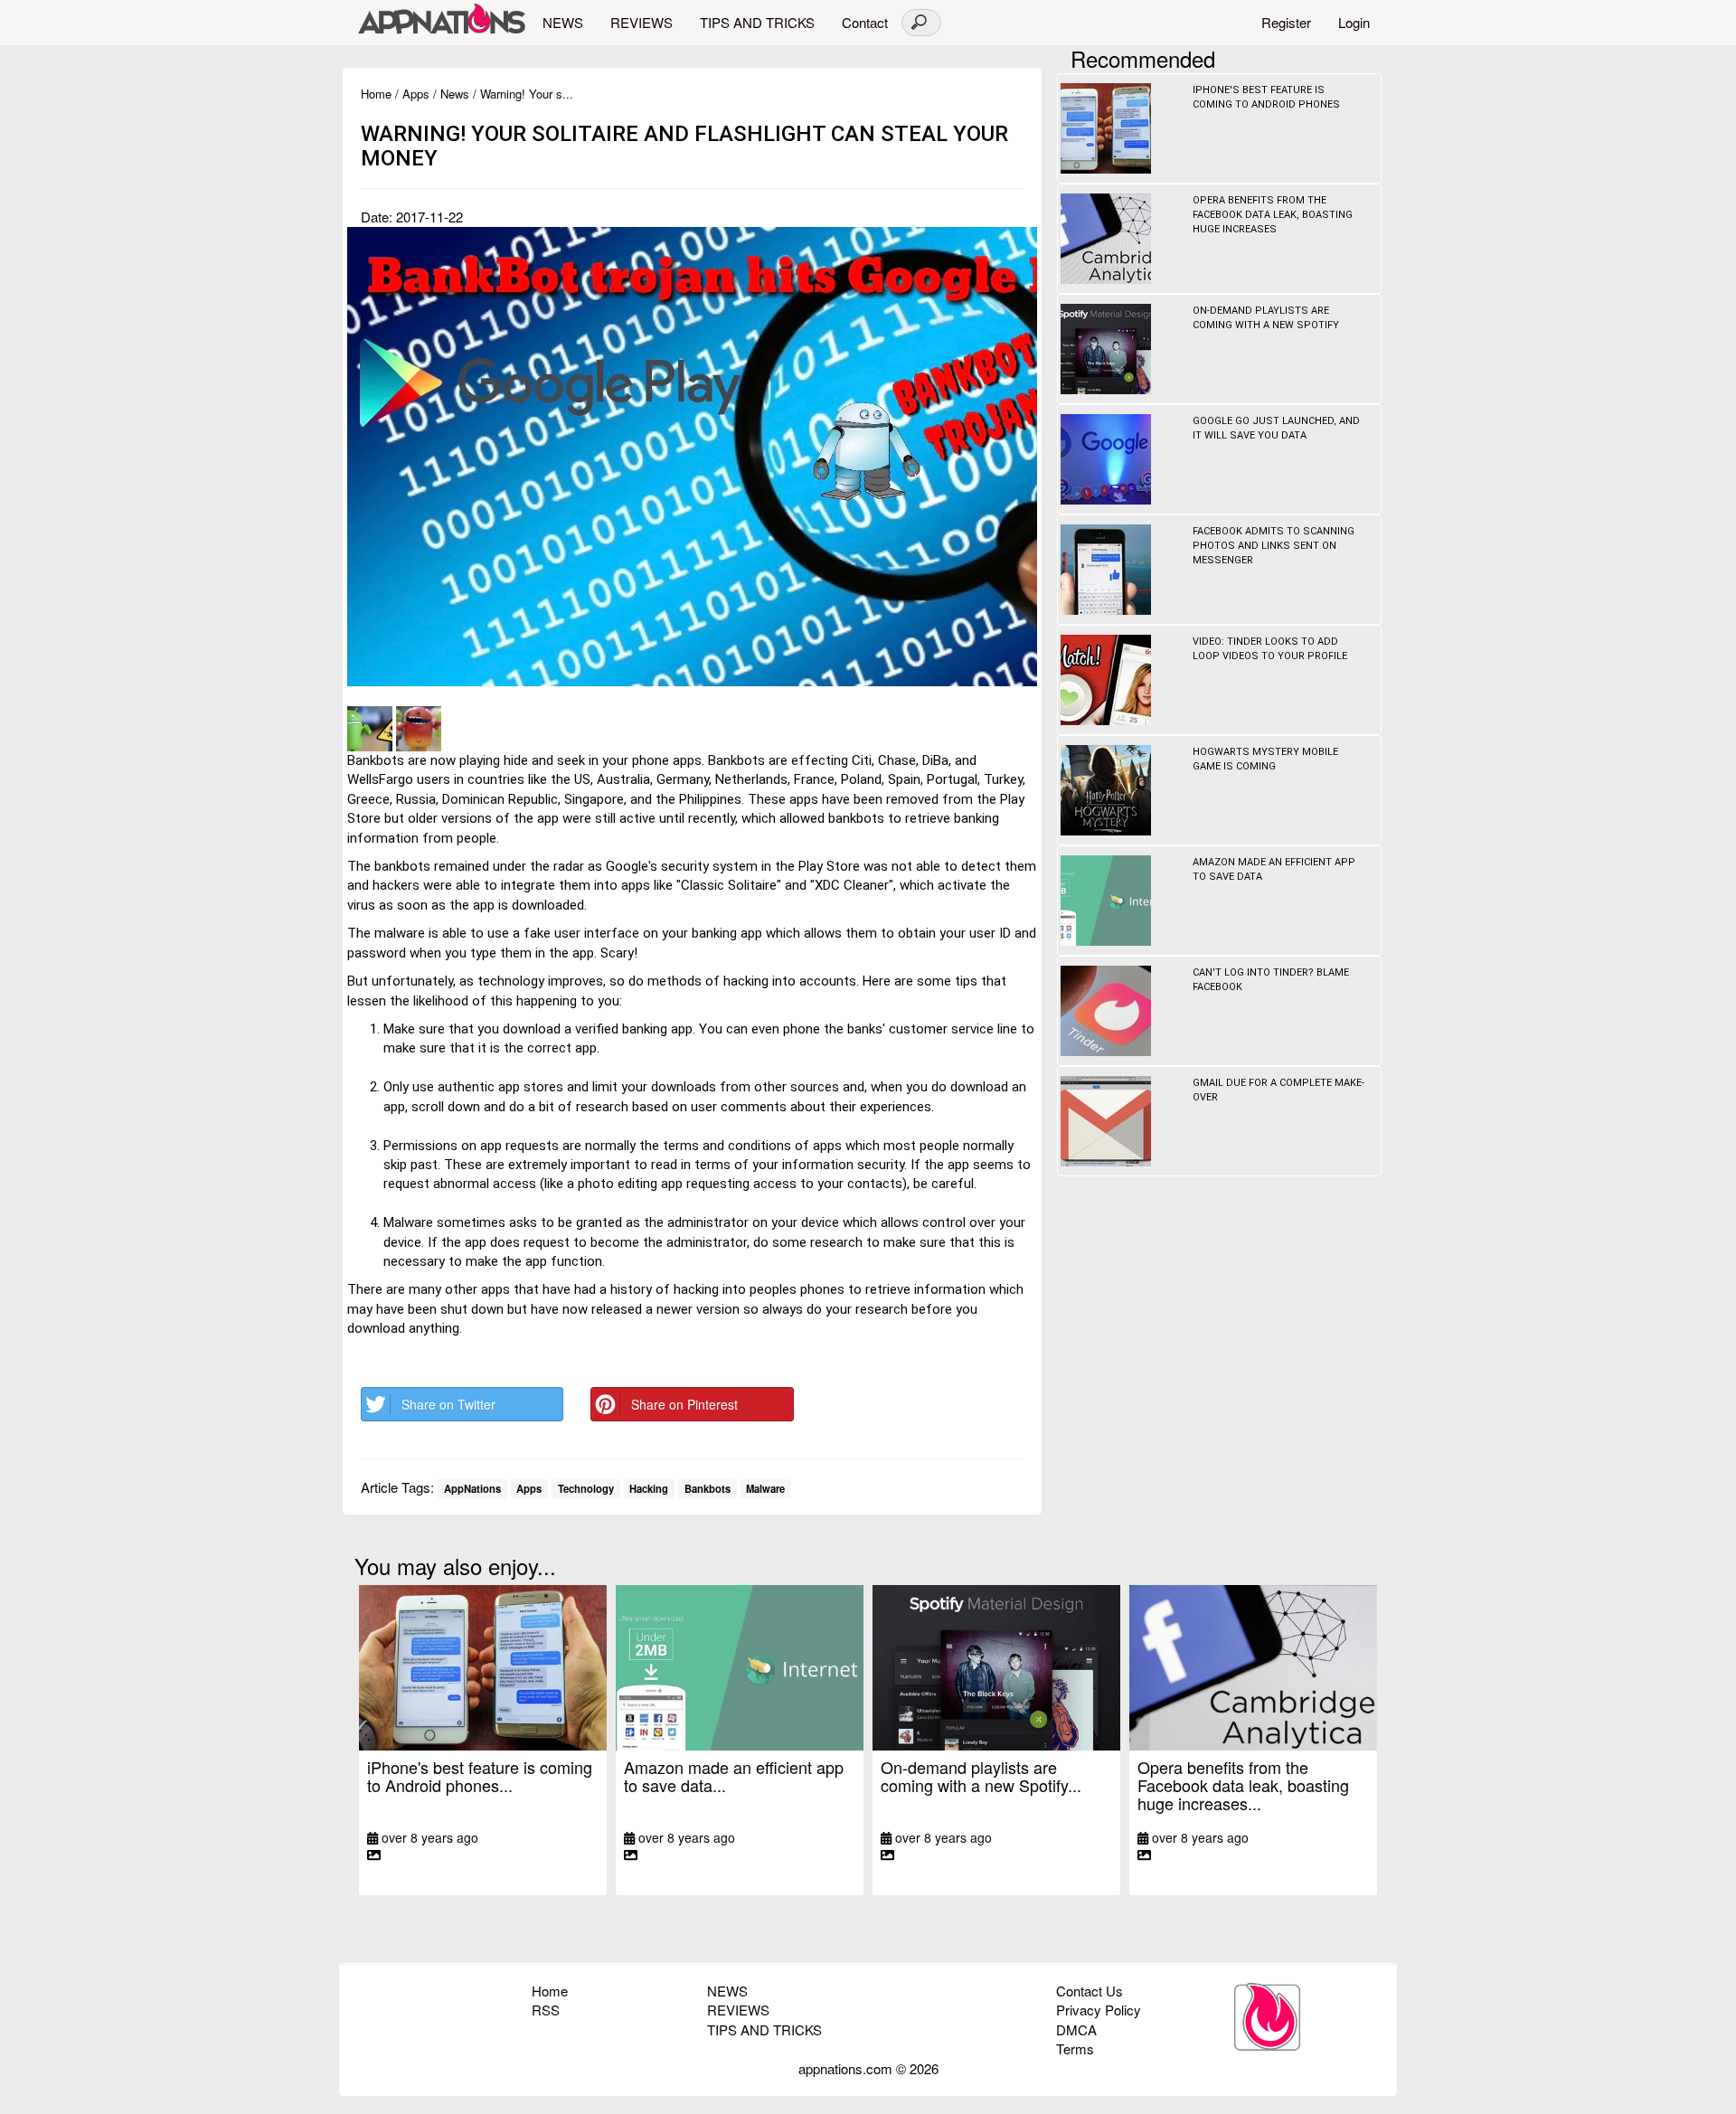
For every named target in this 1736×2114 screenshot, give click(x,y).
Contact (865, 22)
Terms (1075, 2048)
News (455, 94)
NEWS (563, 22)
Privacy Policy (1099, 2010)
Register (1286, 22)
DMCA (1076, 2029)
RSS (546, 2010)
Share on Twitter (448, 1404)
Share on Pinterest (684, 1404)
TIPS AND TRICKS (757, 22)
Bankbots (708, 1488)
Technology (586, 1488)
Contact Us (1090, 1991)
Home (376, 94)
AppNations (472, 1488)
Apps (416, 94)
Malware (765, 1488)
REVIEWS (642, 22)
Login (1354, 22)
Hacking (649, 1488)
